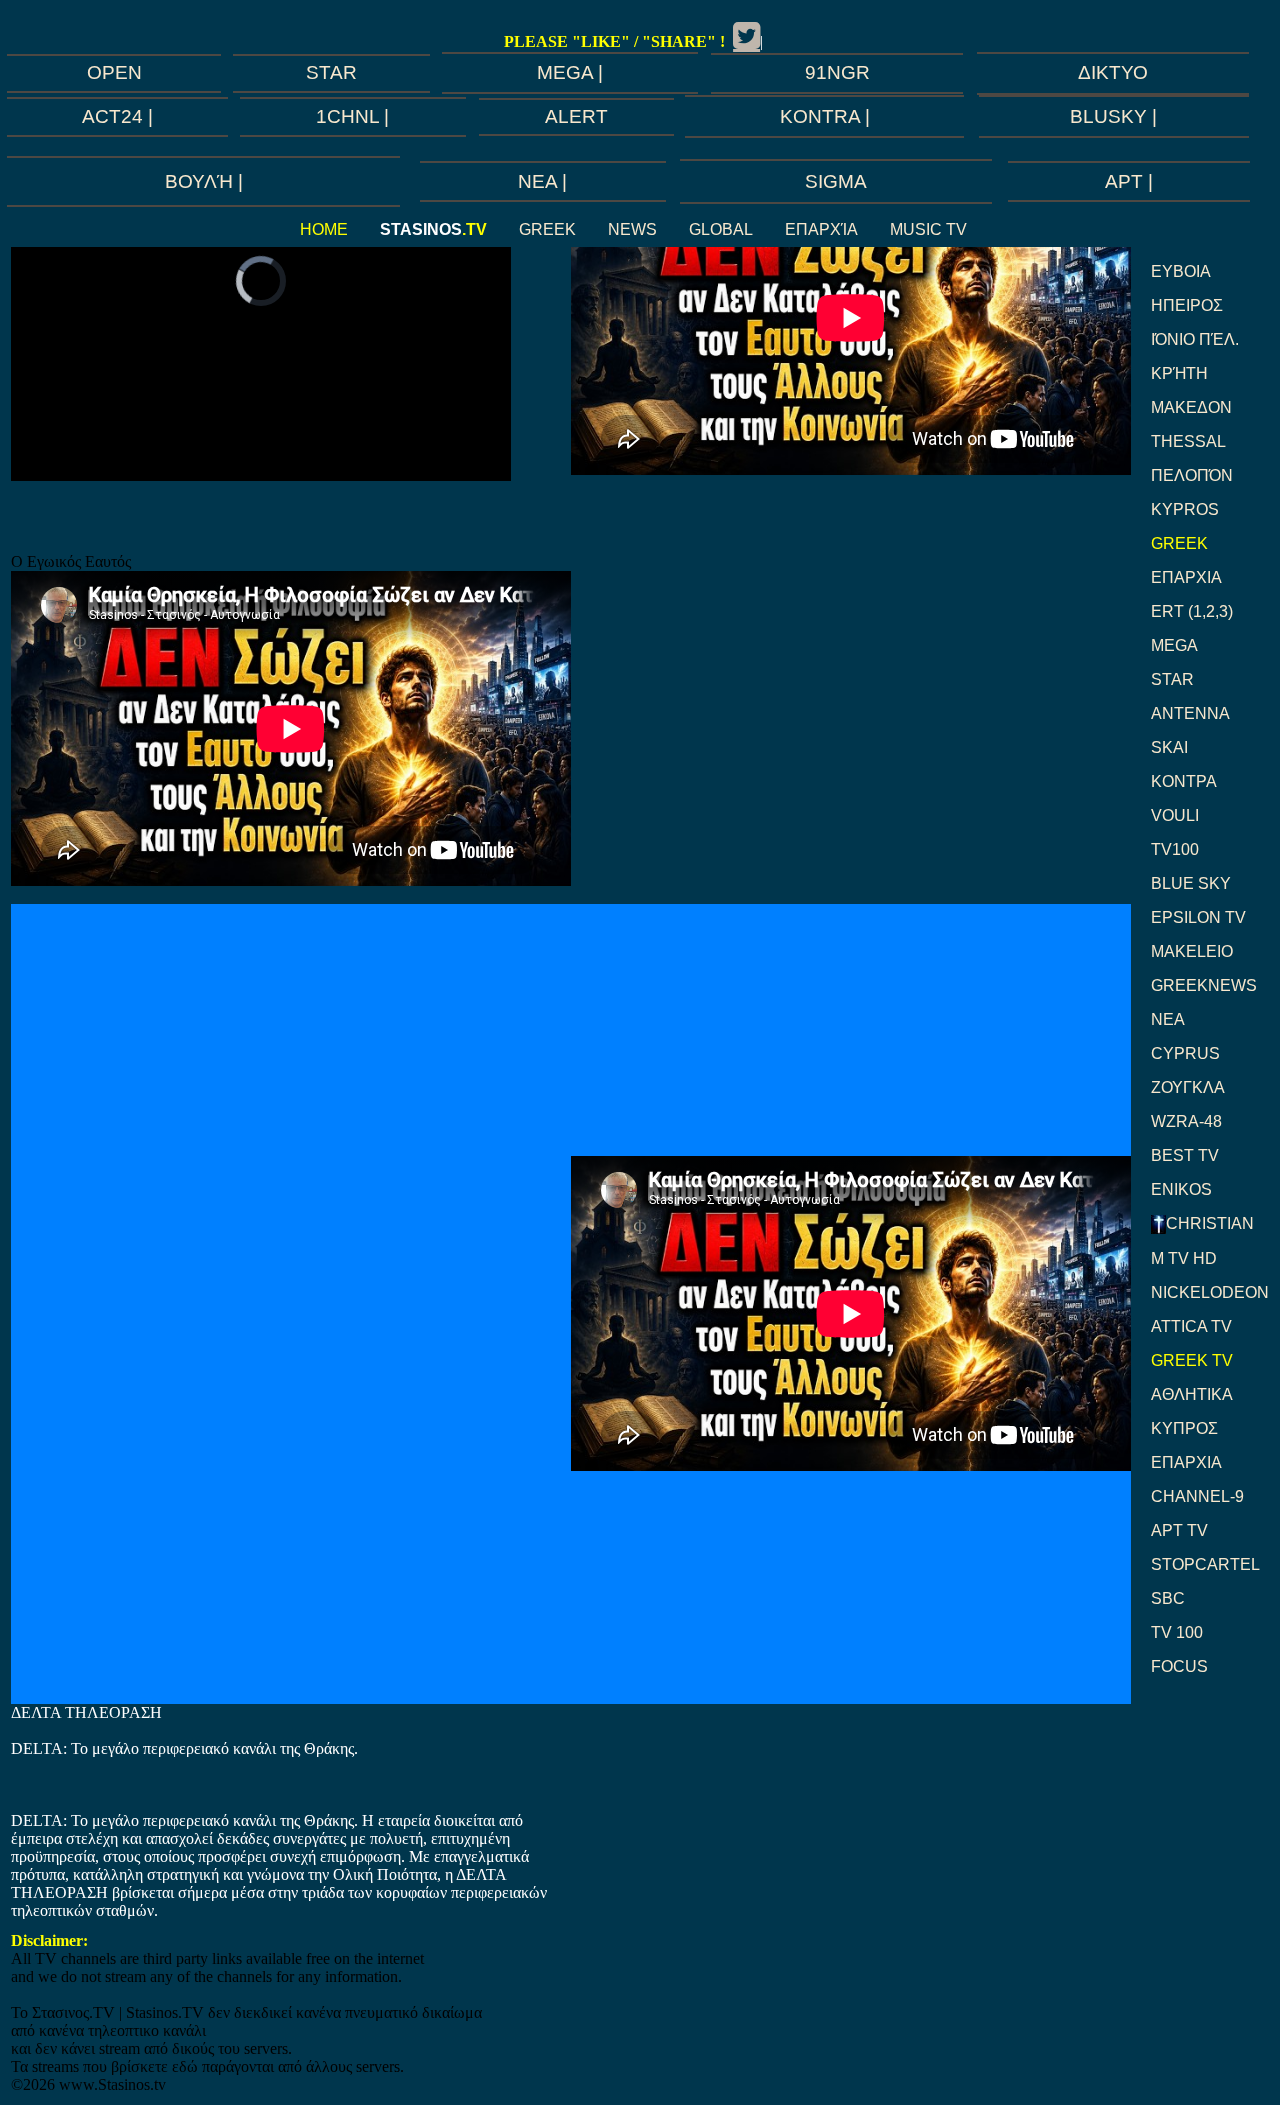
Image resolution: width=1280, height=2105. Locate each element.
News (632, 229)
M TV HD (1184, 1258)
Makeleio (1192, 951)
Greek (547, 229)
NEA (1168, 1019)
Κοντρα (1184, 781)
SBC (1168, 1598)
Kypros (1185, 509)
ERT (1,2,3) (1192, 611)
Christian (1210, 1223)
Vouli (1175, 815)
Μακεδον (1191, 407)
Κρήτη (1179, 373)
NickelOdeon (1210, 1292)
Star (1172, 679)
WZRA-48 (1186, 1121)
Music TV (928, 229)
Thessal (1188, 441)
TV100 (1175, 849)
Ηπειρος (1187, 305)
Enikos (1181, 1189)
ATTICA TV (1191, 1326)
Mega (1174, 645)
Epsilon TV (1198, 917)
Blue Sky (1191, 883)
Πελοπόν (1192, 475)
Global (721, 229)
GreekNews (1204, 985)
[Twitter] (746, 36)
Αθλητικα (1192, 1394)
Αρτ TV (1179, 1530)
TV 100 (1177, 1632)
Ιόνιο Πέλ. (1195, 339)
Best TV (1185, 1155)
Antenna (1190, 713)
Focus (1179, 1666)
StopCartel (1205, 1564)
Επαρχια (1186, 577)
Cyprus (1185, 1053)
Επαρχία (821, 229)
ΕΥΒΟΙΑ (1181, 271)
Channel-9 (1197, 1496)
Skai (1169, 747)
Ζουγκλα (1188, 1087)
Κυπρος (1184, 1428)
